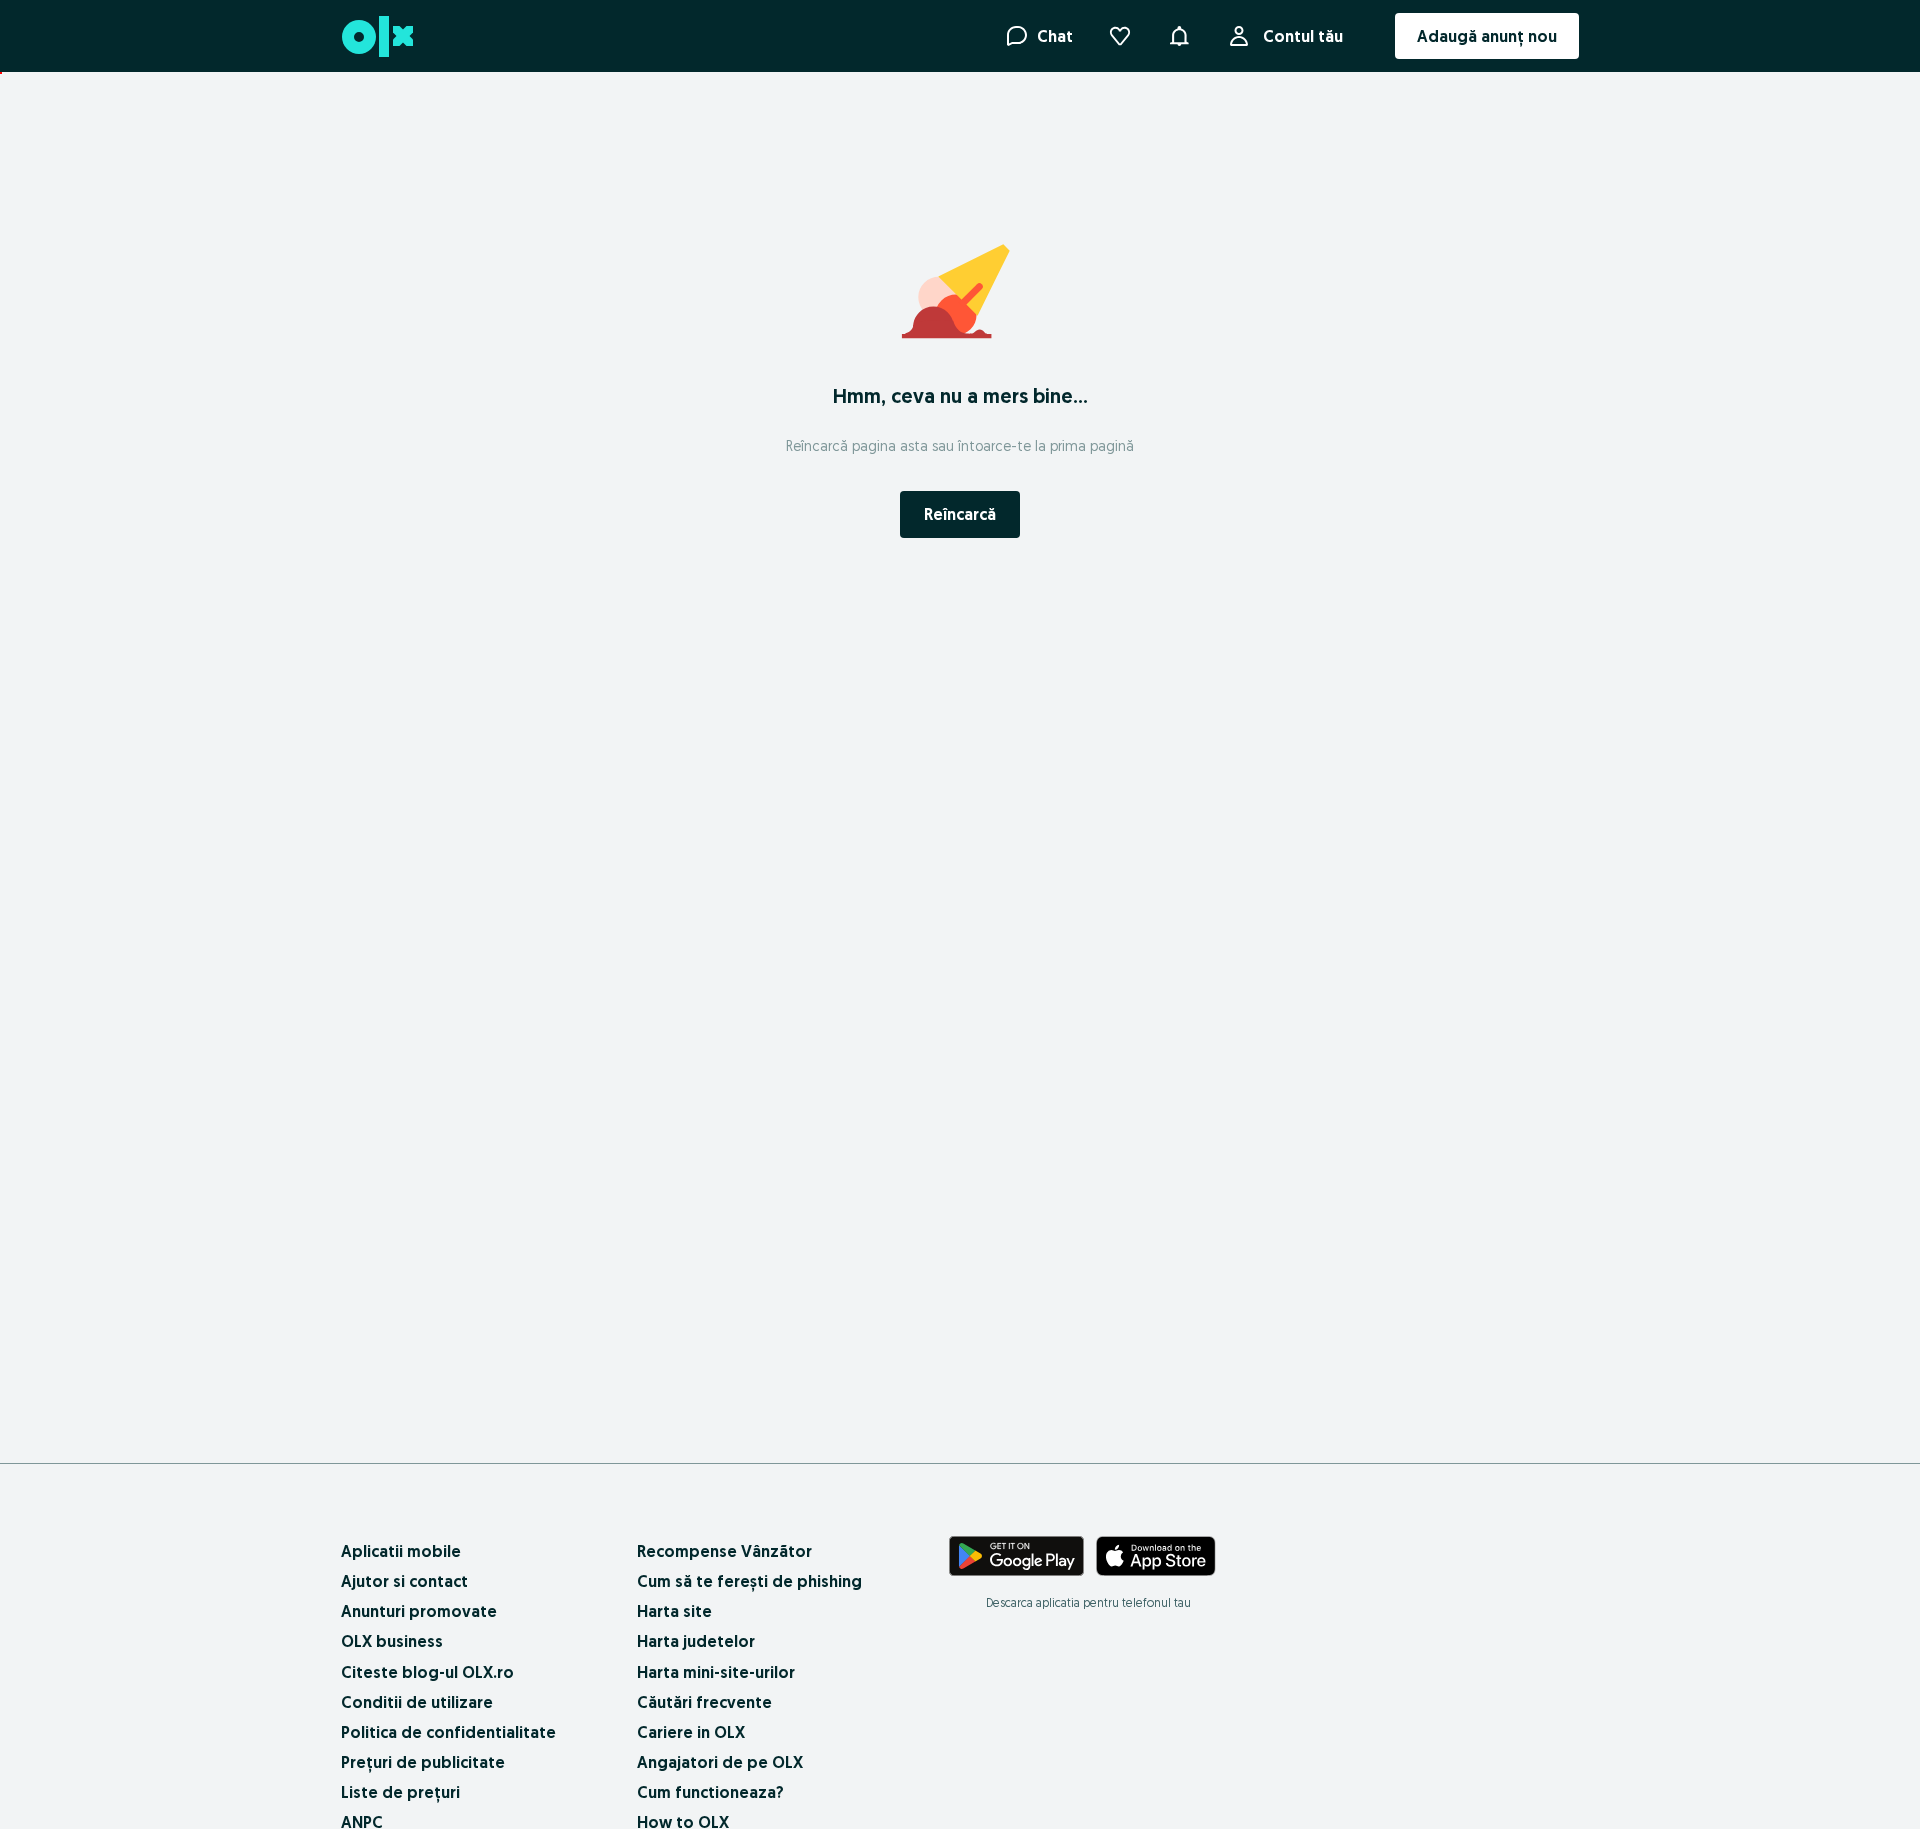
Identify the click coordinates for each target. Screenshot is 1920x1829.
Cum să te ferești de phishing (749, 1581)
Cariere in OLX (691, 1732)
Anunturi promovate (419, 1611)
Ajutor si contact (404, 1581)
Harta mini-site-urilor (716, 1672)
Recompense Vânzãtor (724, 1551)
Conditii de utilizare (417, 1702)
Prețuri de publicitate (423, 1762)
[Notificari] (1179, 36)
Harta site (674, 1611)
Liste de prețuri (400, 1792)
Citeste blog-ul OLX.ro (427, 1672)
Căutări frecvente (704, 1702)
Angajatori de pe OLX (720, 1762)
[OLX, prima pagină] (376, 36)
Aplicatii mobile (401, 1551)
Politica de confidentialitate (448, 1732)
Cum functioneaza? (710, 1792)
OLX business (392, 1641)
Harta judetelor (696, 1641)
